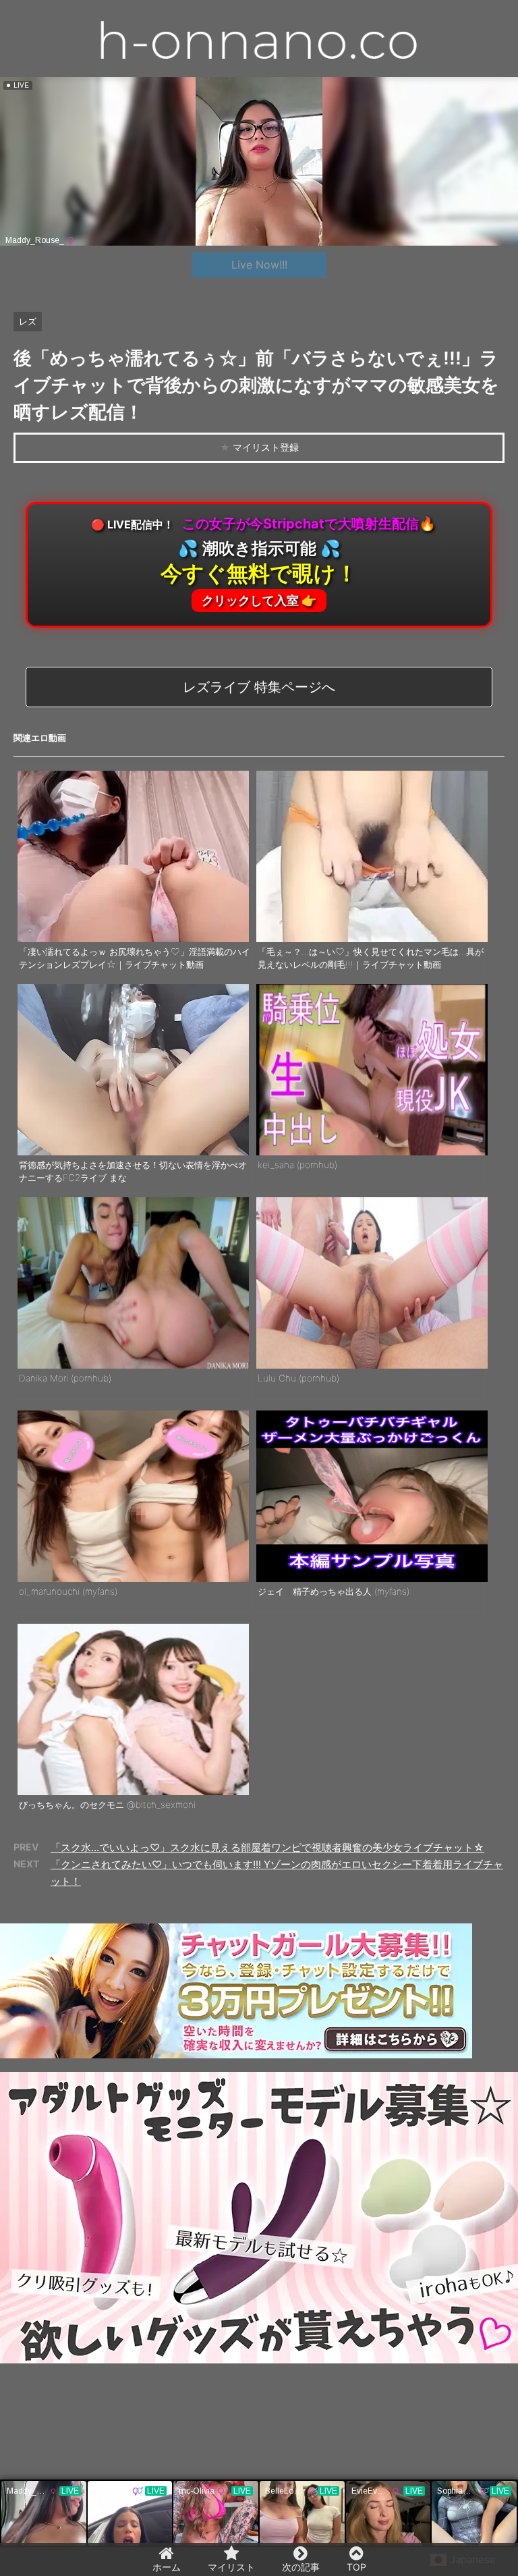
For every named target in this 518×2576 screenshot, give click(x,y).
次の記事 (301, 2567)
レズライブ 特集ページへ (259, 687)
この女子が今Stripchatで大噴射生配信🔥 (263, 561)
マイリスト (231, 2567)
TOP (356, 2567)
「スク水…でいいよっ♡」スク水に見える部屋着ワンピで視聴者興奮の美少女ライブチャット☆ (267, 1847)
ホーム (167, 2567)
